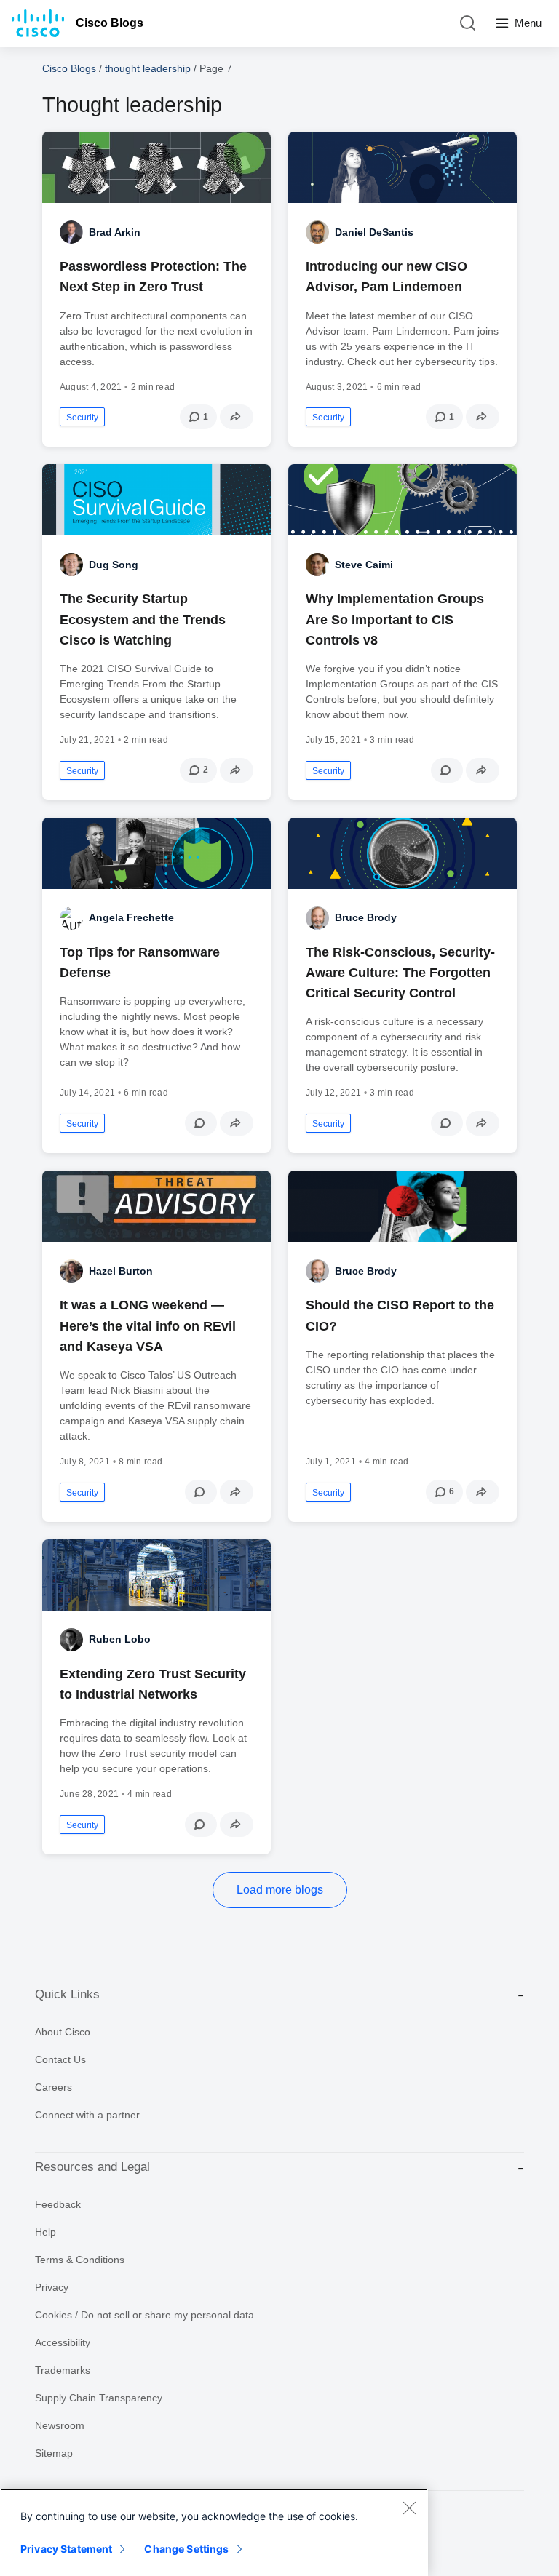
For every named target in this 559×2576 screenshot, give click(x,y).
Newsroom (60, 2425)
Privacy (52, 2287)
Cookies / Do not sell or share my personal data (144, 2315)
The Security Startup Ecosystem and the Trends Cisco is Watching (143, 619)
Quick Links (67, 1994)
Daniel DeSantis (374, 232)
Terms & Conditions (80, 2260)
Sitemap (54, 2453)
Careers (53, 2087)
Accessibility (63, 2342)
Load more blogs (280, 1890)
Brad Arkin (115, 232)
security (82, 418)
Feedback (58, 2204)
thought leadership (148, 68)
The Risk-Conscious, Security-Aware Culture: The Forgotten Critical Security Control (400, 973)
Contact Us (60, 2059)
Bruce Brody (366, 917)
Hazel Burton (121, 1271)
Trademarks (63, 2370)
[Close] (409, 2508)
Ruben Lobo (120, 1639)
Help (45, 2232)
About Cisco (63, 2032)
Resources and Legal (92, 2167)
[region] (214, 2532)
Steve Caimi (364, 565)
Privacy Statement (66, 2549)
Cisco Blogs (110, 23)
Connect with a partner (87, 2115)
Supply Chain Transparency (99, 2398)
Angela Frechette (131, 917)
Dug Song (114, 565)
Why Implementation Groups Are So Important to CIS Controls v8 (395, 619)
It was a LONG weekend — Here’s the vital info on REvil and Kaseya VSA (148, 1325)
